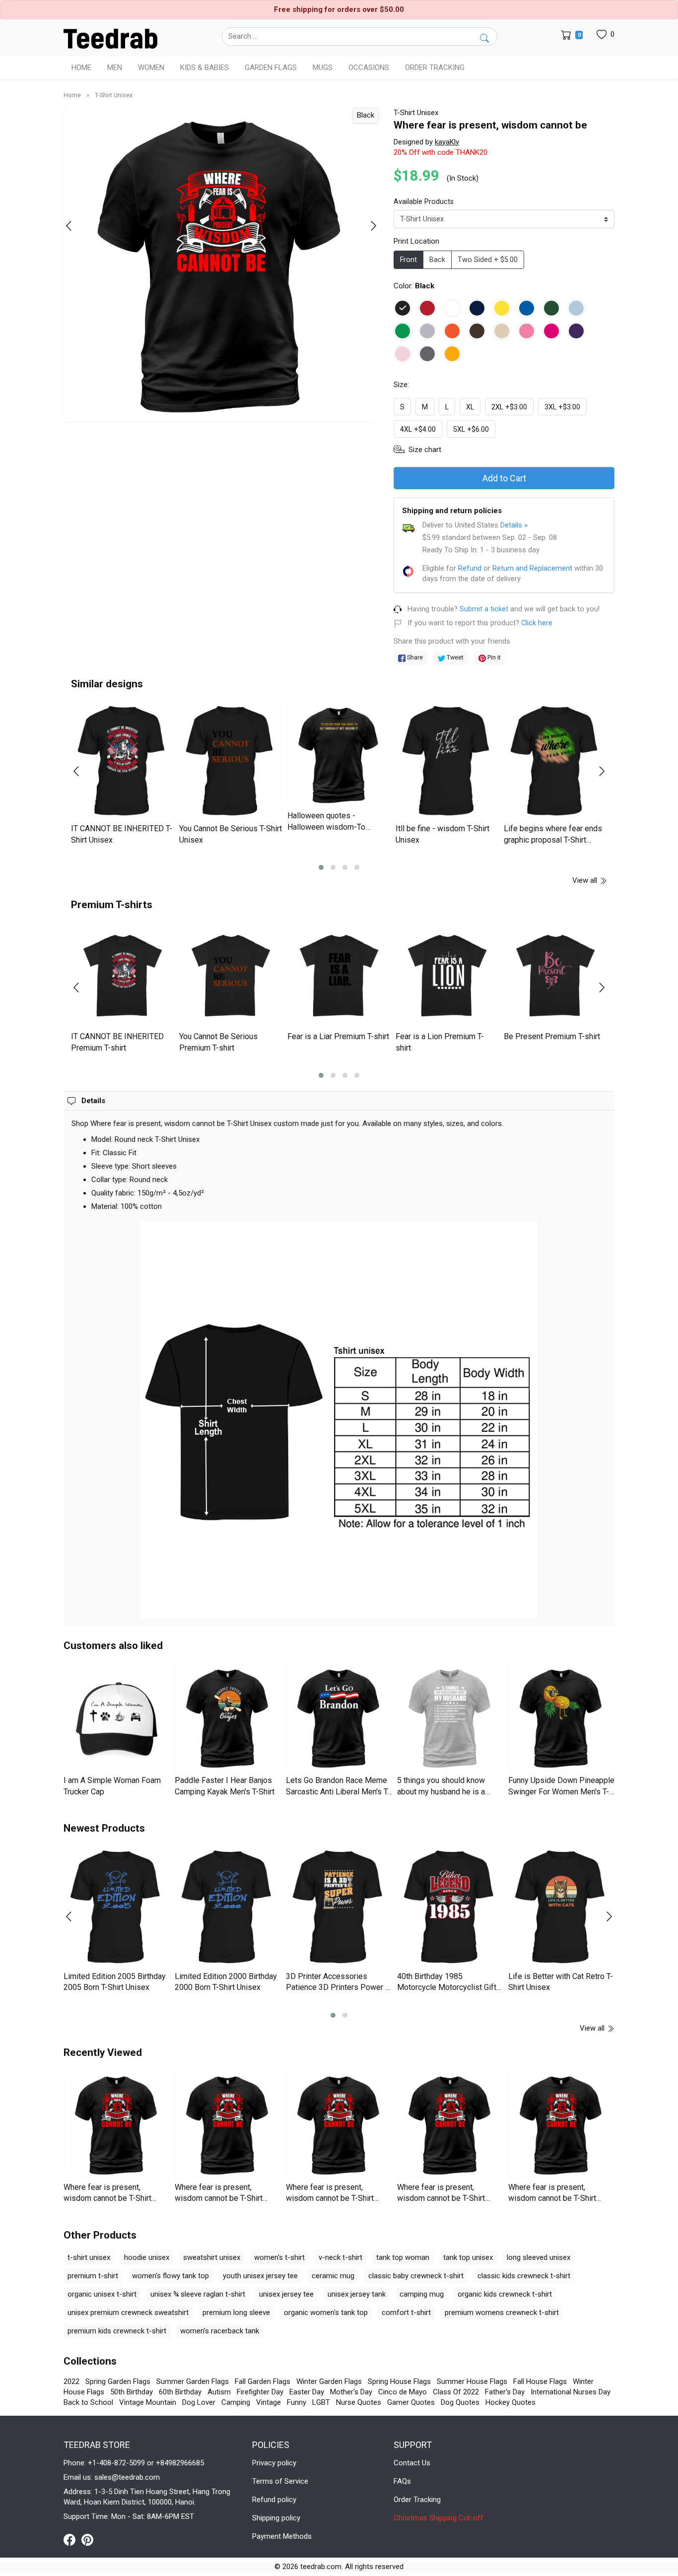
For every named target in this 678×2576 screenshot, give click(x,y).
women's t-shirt (279, 2257)
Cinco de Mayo (403, 2392)
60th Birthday (180, 2392)
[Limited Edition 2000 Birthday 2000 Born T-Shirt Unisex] (228, 1907)
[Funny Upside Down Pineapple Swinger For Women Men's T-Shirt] (561, 1718)
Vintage (269, 2402)
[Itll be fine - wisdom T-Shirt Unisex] (447, 761)
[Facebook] (72, 2539)
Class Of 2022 (456, 2392)
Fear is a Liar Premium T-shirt (338, 1036)
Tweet (454, 657)
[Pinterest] (87, 2539)
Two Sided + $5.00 (488, 260)
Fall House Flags (540, 2381)
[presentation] (75, 226)
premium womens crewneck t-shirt (502, 2312)
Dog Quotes (460, 2402)
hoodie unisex (147, 2257)
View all (586, 880)
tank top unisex (468, 2257)
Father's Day (505, 2392)
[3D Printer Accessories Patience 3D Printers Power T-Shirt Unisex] (339, 1907)
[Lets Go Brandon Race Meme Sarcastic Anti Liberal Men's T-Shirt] (339, 1718)
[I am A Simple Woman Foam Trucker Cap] (117, 1718)
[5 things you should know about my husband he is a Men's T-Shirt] (450, 1718)
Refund (470, 568)
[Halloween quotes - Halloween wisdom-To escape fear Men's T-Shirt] (339, 755)
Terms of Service (280, 2481)
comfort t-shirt (406, 2312)
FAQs (402, 2481)
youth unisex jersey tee (260, 2276)
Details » (514, 525)
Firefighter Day (260, 2392)
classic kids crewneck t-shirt (524, 2276)
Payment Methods (282, 2536)
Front (408, 260)
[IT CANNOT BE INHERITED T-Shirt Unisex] (123, 761)
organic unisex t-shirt (102, 2294)
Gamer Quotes (411, 2402)
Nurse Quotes (359, 2402)
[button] (321, 867)
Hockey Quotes (510, 2402)
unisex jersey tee (286, 2294)
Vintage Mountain (148, 2402)
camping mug (422, 2294)
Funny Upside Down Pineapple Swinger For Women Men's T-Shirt (561, 1791)
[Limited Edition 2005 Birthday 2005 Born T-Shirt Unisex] (117, 1907)
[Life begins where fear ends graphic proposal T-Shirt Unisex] (555, 761)
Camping (236, 2402)
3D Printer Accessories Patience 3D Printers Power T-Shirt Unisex (339, 1987)
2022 (71, 2381)
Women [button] (151, 67)
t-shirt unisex (89, 2257)
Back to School (88, 2402)
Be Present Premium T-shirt (552, 1036)
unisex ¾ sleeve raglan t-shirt (198, 2294)
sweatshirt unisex (212, 2257)
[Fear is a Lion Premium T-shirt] (447, 976)
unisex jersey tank (357, 2294)
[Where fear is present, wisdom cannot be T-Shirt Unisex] (117, 2125)
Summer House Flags (472, 2381)
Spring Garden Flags (118, 2381)
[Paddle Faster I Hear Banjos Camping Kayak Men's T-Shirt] (228, 1718)
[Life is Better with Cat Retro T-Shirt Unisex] (561, 1907)
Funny (297, 2402)
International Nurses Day (571, 2392)
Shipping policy (276, 2518)
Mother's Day (351, 2392)
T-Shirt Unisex (114, 95)
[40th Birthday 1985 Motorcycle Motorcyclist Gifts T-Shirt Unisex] (450, 1907)
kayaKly (447, 142)
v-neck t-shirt (340, 2257)
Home (81, 67)
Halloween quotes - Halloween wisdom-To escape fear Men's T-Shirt (332, 827)
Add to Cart (504, 478)
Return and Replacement (532, 568)
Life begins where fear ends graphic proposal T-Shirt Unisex (553, 840)
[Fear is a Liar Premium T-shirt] (339, 976)
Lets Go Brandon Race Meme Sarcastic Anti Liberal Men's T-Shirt (338, 1791)
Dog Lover (199, 2402)
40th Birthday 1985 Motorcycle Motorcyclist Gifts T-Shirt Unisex (449, 1987)
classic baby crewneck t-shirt (416, 2276)
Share (414, 657)
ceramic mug (333, 2276)
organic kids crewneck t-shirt (505, 2294)
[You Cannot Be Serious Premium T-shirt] (231, 976)
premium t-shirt (93, 2276)
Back (437, 260)
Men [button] (115, 67)
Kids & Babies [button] (204, 67)
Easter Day (307, 2392)
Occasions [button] (369, 67)
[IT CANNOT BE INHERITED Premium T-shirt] (123, 976)
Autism (219, 2392)
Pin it (493, 657)
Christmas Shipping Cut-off (439, 2518)
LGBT (321, 2402)
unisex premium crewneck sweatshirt (128, 2312)
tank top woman (403, 2257)
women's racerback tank (220, 2331)
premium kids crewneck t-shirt (117, 2331)
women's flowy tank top (170, 2276)
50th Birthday (132, 2392)
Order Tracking (435, 67)
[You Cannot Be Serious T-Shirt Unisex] (231, 761)
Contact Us (412, 2463)
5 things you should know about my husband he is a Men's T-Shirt (441, 1791)
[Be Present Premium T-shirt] (555, 976)
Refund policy (274, 2500)
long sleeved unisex (539, 2257)
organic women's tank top (326, 2312)
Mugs (323, 67)
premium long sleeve (236, 2312)
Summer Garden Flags (193, 2381)
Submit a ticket (484, 609)
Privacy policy (274, 2463)
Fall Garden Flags (263, 2381)
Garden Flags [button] (271, 67)
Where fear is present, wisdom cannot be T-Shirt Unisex (107, 2198)
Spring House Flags (399, 2381)
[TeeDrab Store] (110, 38)
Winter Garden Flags (329, 2381)
